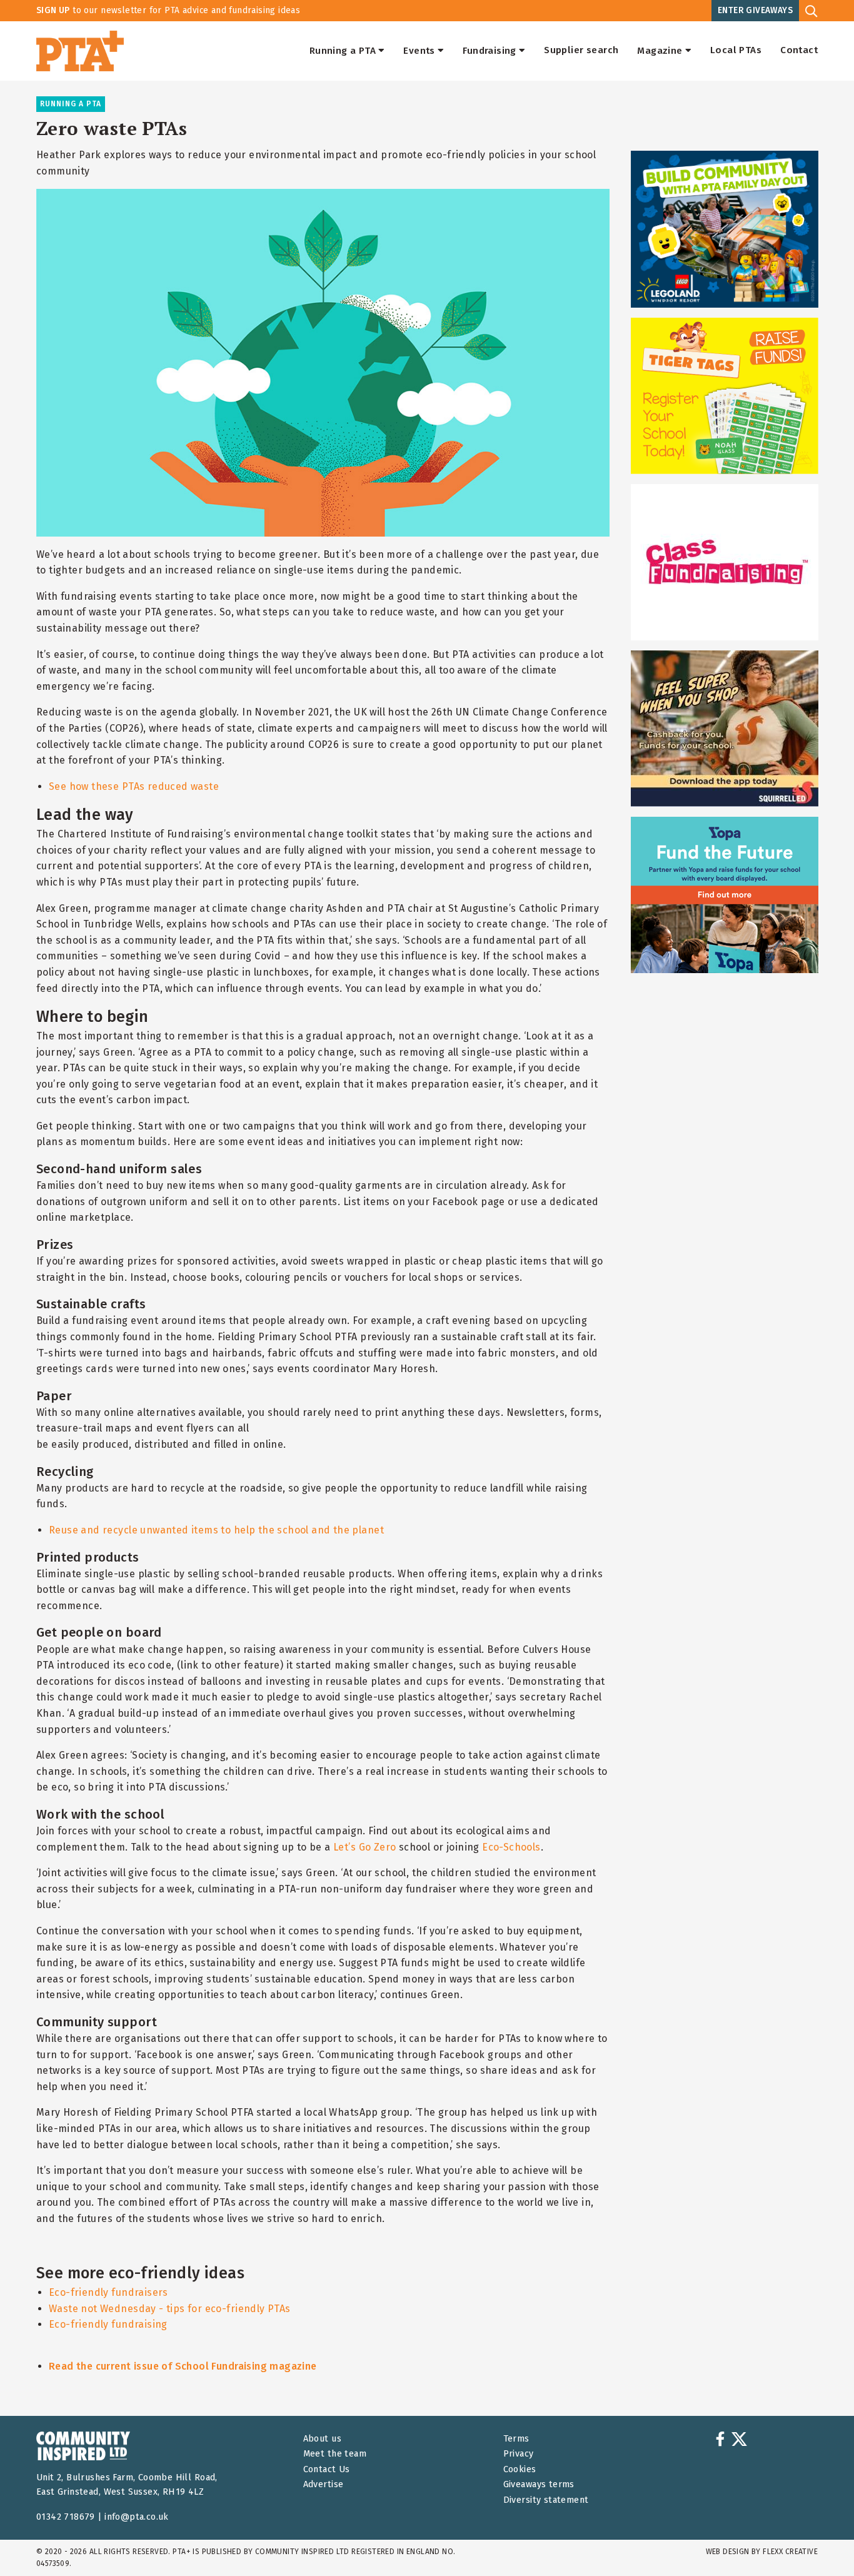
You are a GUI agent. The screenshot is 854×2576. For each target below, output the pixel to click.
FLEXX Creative (790, 2552)
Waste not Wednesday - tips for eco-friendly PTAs (170, 2309)
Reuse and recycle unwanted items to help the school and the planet (216, 1530)
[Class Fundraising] (725, 562)
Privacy (519, 2454)
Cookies (520, 2469)
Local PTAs (736, 51)
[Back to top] (819, 2541)
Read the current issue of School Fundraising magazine (183, 2366)
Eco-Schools (511, 1847)
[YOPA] (725, 895)
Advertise (324, 2484)
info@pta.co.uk (137, 2517)
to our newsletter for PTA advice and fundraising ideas (168, 10)
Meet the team (335, 2454)
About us (322, 2439)
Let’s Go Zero (364, 1847)
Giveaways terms (539, 2484)
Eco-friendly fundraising (108, 2324)
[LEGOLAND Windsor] (725, 229)
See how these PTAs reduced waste (134, 786)
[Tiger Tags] (725, 396)
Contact (799, 51)
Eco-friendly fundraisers (108, 2292)
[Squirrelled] (725, 729)
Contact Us (327, 2469)
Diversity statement (546, 2500)
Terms (516, 2439)
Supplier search (581, 51)
